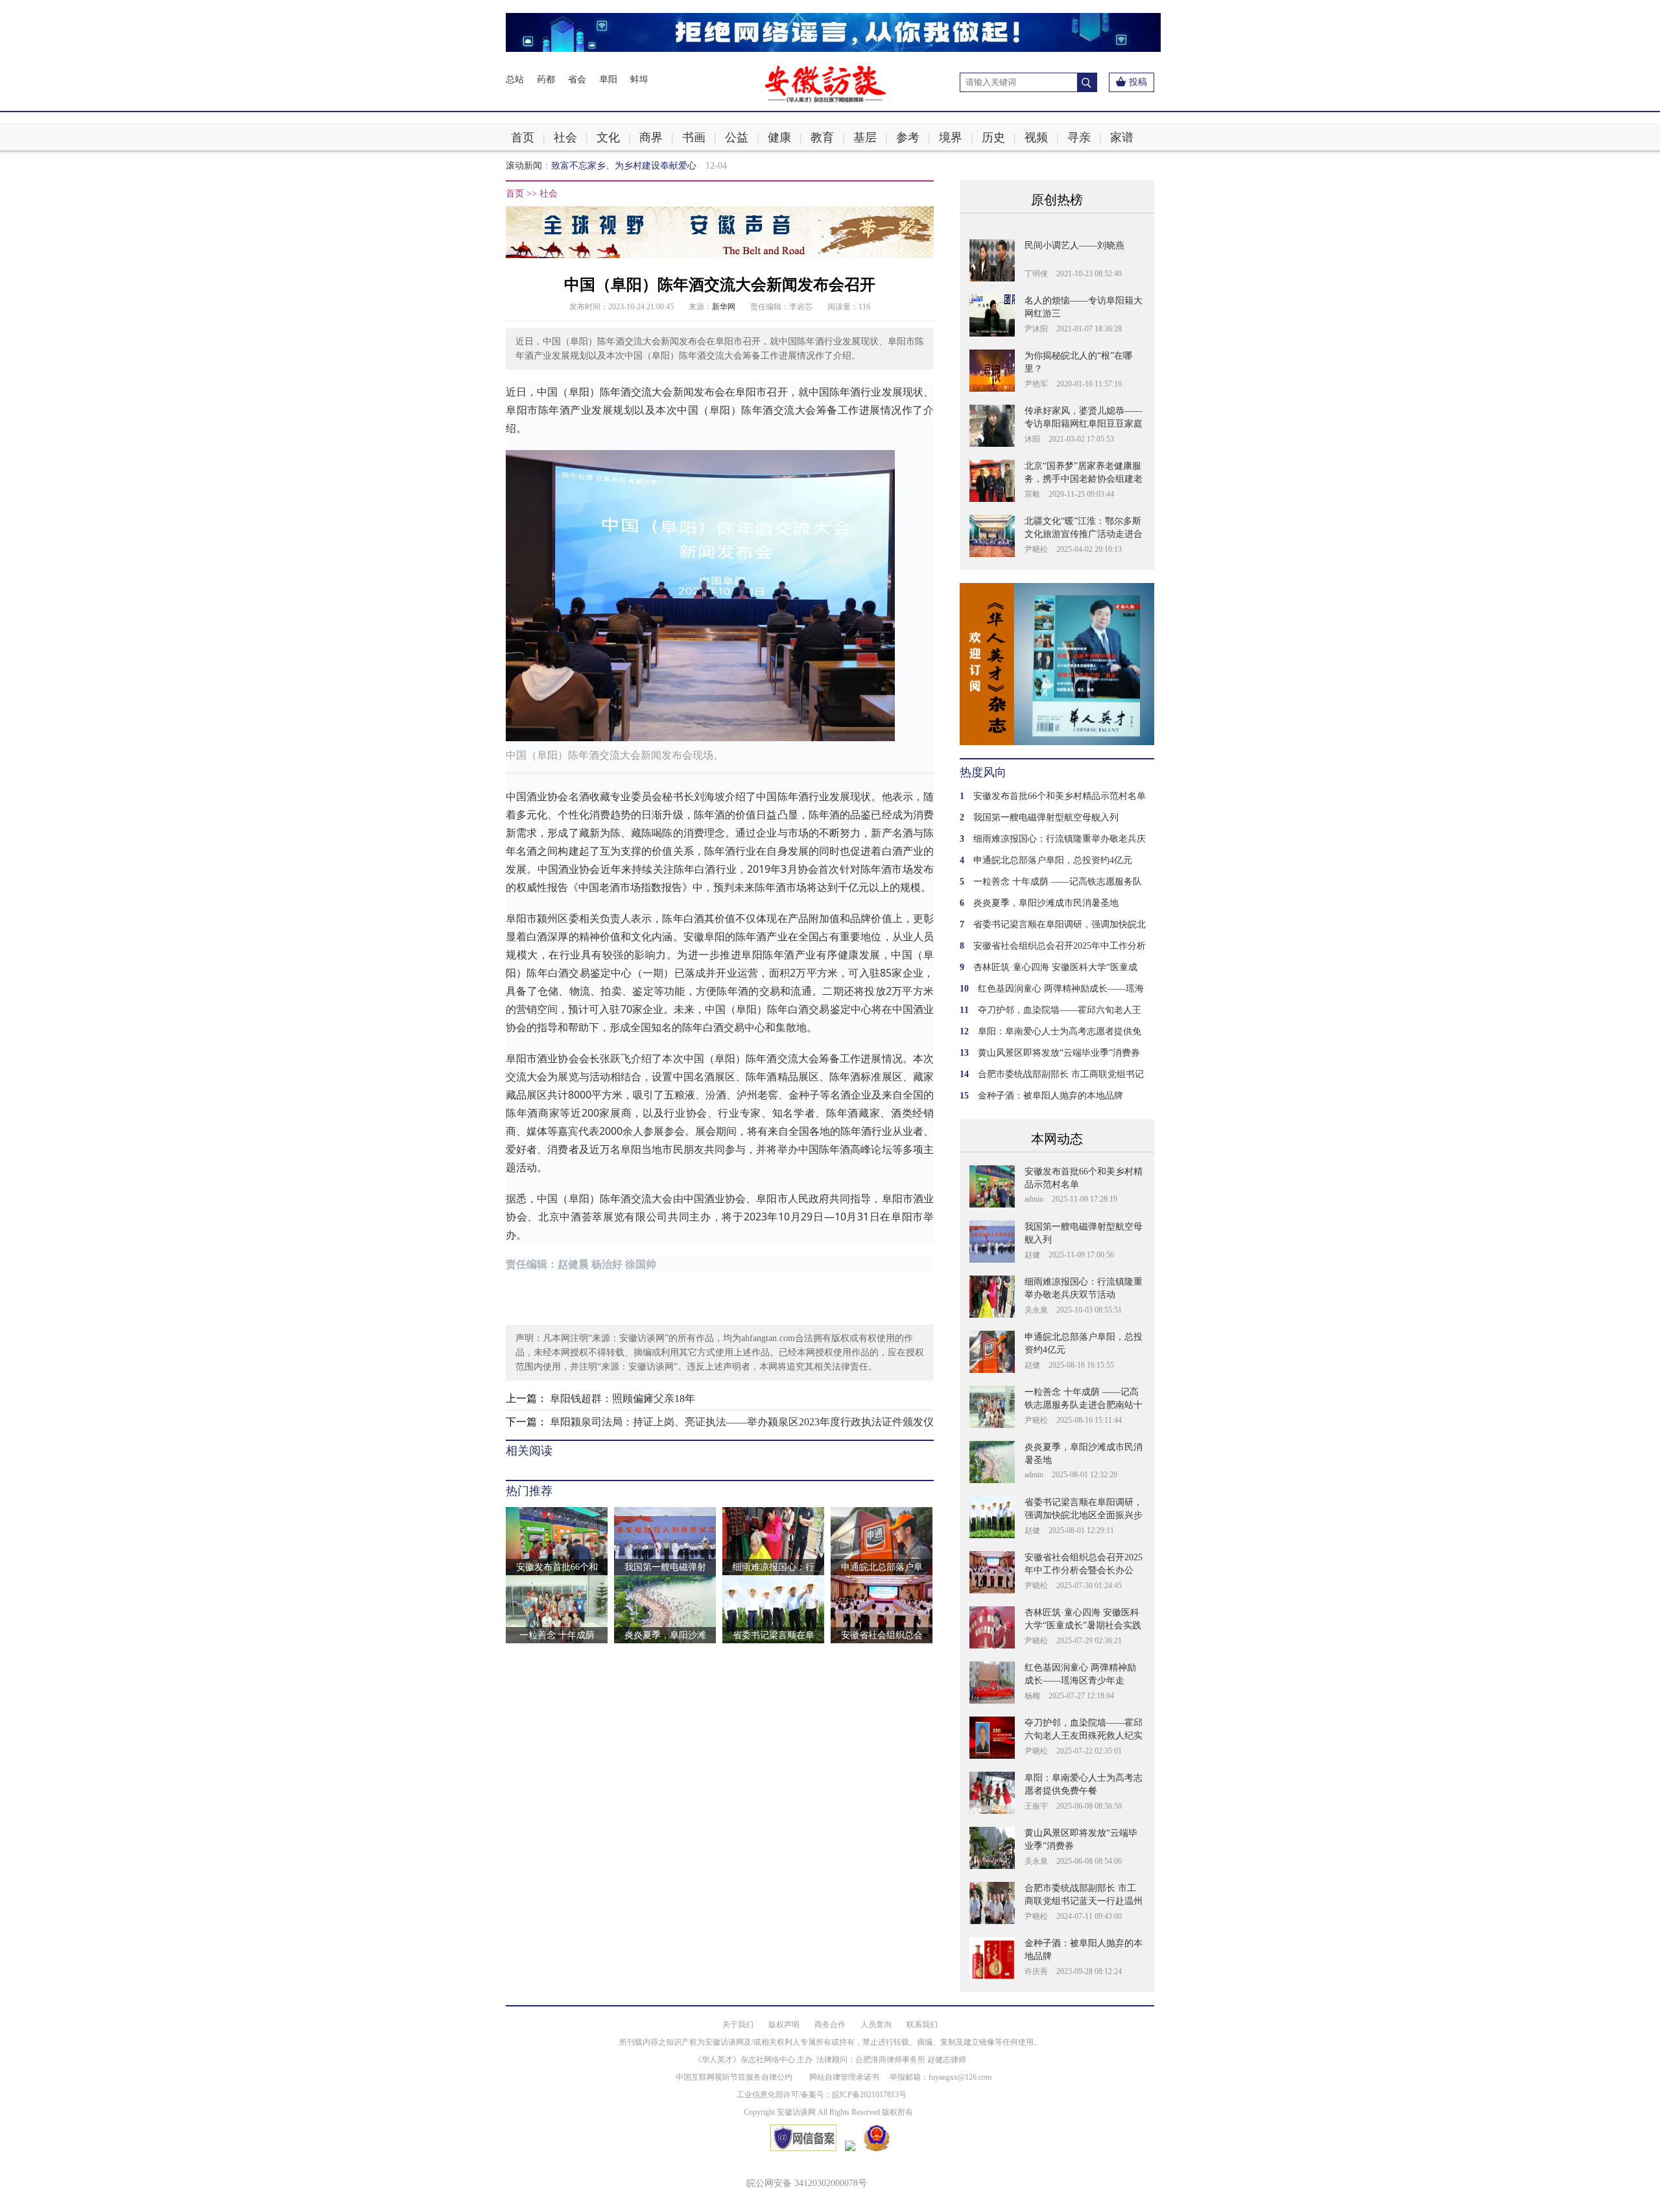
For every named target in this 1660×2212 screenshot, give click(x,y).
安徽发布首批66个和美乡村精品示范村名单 (1060, 796)
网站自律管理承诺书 (844, 2077)
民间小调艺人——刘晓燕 (1074, 245)
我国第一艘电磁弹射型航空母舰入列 (1046, 817)
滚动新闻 (524, 166)
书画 (694, 137)
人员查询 (876, 2025)
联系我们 (922, 2025)
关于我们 (738, 2025)
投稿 (1138, 82)
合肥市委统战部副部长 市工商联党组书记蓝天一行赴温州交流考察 (1084, 1901)
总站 (515, 79)
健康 (779, 137)
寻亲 (1079, 137)
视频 (1036, 137)
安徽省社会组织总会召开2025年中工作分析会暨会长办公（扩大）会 (1084, 1570)
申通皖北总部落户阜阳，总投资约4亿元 (1053, 860)
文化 (608, 137)
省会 (577, 79)
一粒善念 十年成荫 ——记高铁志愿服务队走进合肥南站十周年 (1084, 1405)
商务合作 (830, 2025)
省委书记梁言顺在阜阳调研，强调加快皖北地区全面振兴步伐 (1084, 1515)
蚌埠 (639, 79)
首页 (523, 137)
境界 (951, 137)
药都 (546, 79)
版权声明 (784, 2025)
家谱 (1122, 137)
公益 (737, 137)
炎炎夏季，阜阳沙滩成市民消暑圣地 (1046, 903)
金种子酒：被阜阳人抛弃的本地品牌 (1050, 1096)
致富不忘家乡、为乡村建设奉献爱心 (624, 159)
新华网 (724, 307)
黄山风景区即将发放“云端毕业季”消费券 (1059, 1053)
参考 (908, 137)
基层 (865, 137)
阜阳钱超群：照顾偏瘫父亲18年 (622, 1398)
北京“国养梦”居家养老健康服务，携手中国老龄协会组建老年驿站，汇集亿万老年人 (1084, 479)
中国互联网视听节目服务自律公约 (734, 2077)
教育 (822, 137)
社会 (565, 137)
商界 (651, 137)
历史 (993, 137)
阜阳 (608, 79)
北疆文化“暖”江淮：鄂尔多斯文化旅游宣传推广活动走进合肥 (1084, 534)
